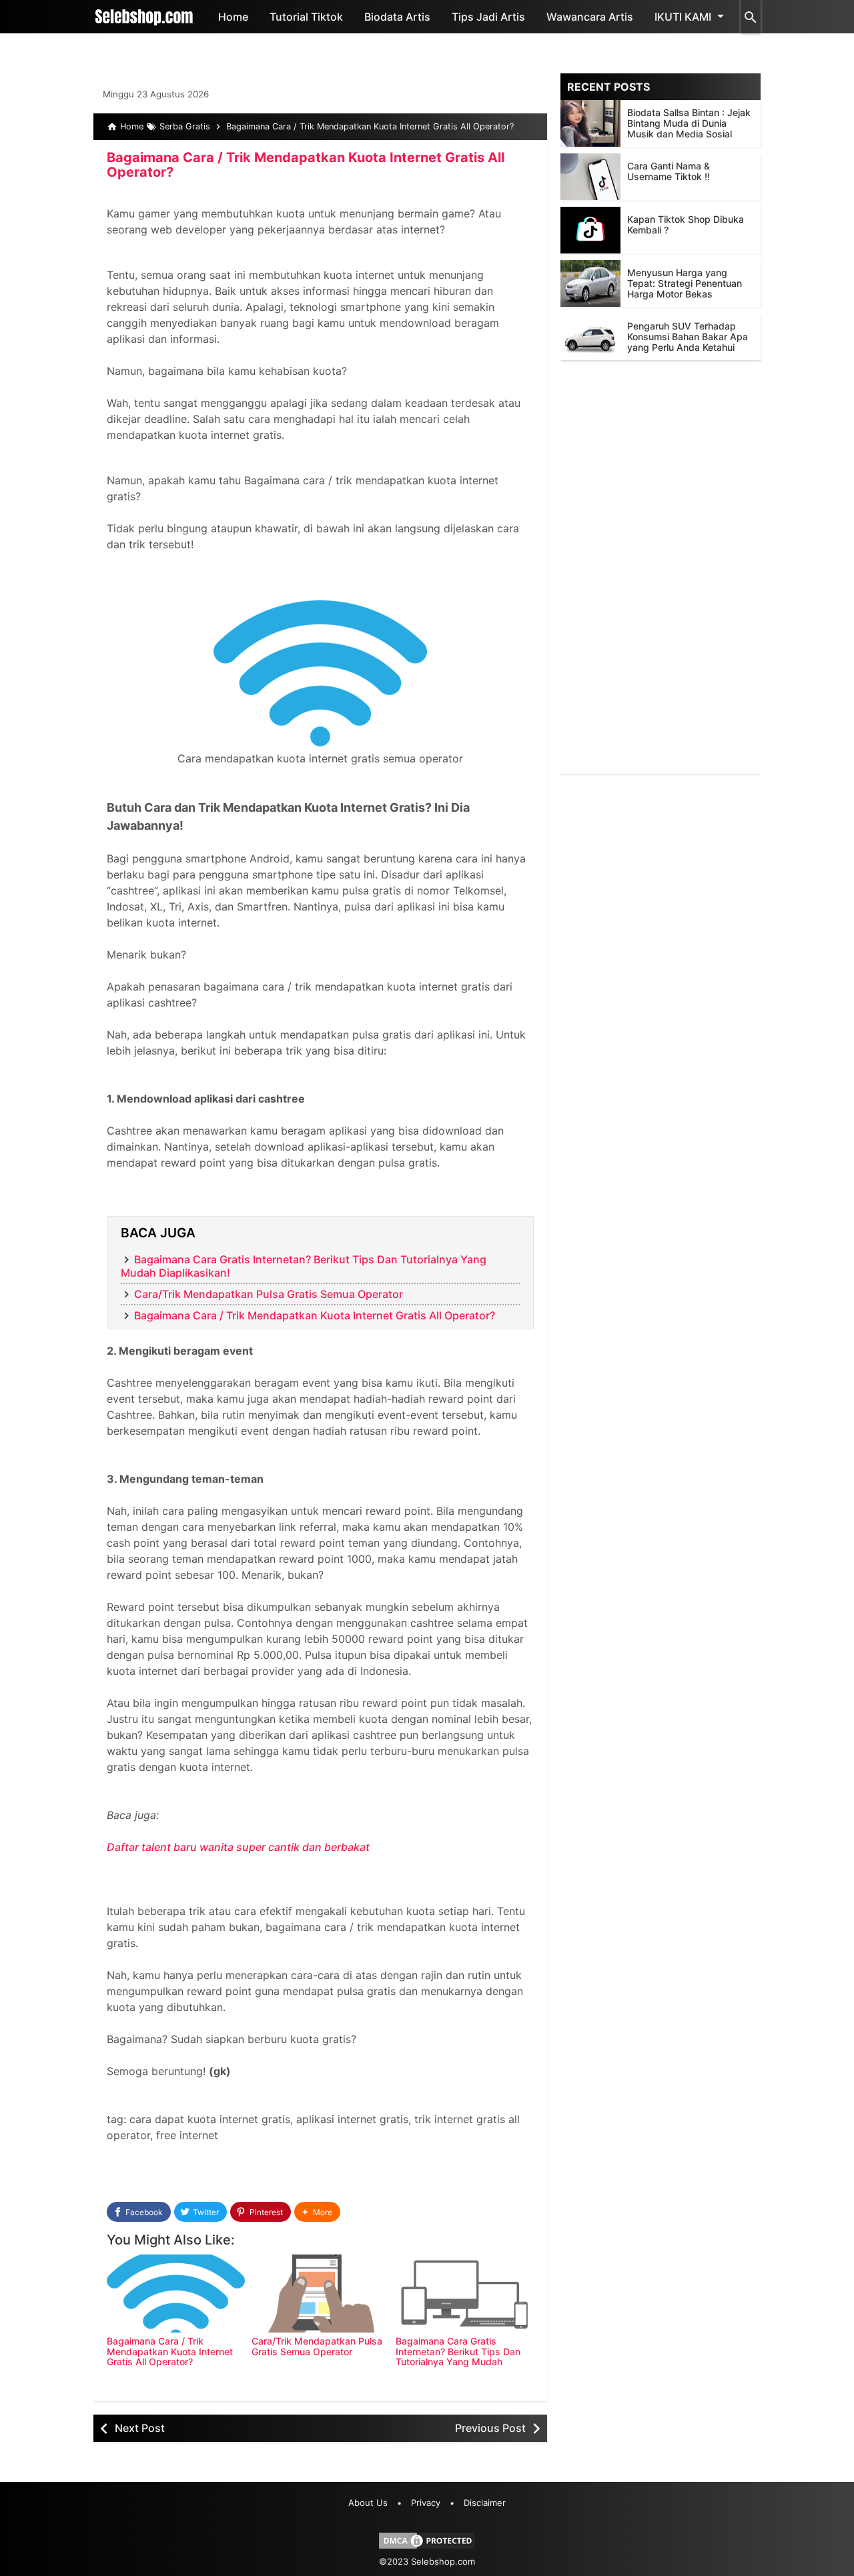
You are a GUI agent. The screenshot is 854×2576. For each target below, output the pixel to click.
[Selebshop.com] (144, 17)
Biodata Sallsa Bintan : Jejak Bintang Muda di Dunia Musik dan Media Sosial (689, 123)
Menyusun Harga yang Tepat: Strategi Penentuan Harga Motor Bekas (685, 283)
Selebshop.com (443, 2561)
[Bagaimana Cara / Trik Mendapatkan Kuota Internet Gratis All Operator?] (176, 2294)
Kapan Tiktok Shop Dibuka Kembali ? (686, 224)
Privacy (426, 2503)
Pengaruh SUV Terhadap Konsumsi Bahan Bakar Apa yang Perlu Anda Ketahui (688, 337)
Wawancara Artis (590, 17)
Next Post (140, 2428)
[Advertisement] (661, 574)
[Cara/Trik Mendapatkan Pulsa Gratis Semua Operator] (321, 2294)
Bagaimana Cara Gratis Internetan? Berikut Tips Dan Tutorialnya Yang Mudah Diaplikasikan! (458, 2356)
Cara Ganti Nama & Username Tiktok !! (669, 171)
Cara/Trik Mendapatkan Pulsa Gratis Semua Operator (269, 1294)
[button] (317, 2212)
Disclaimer (485, 2503)
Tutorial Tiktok (306, 17)
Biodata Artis (397, 17)
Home (233, 17)
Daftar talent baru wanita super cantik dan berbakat (238, 1847)
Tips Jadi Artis (488, 17)
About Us (368, 2503)
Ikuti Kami (683, 17)
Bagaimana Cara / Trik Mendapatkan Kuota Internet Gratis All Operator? (306, 165)
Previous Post (490, 2428)
